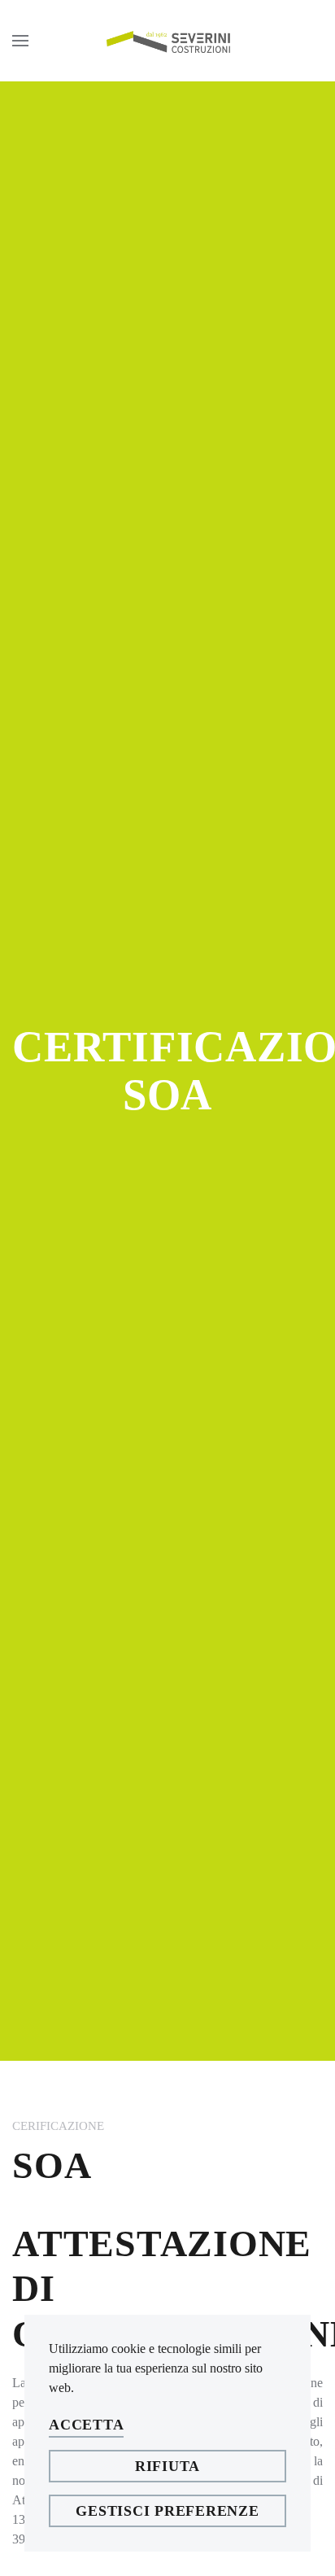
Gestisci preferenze (167, 2511)
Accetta (86, 2425)
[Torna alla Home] (167, 41)
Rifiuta (167, 2466)
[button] (20, 41)
